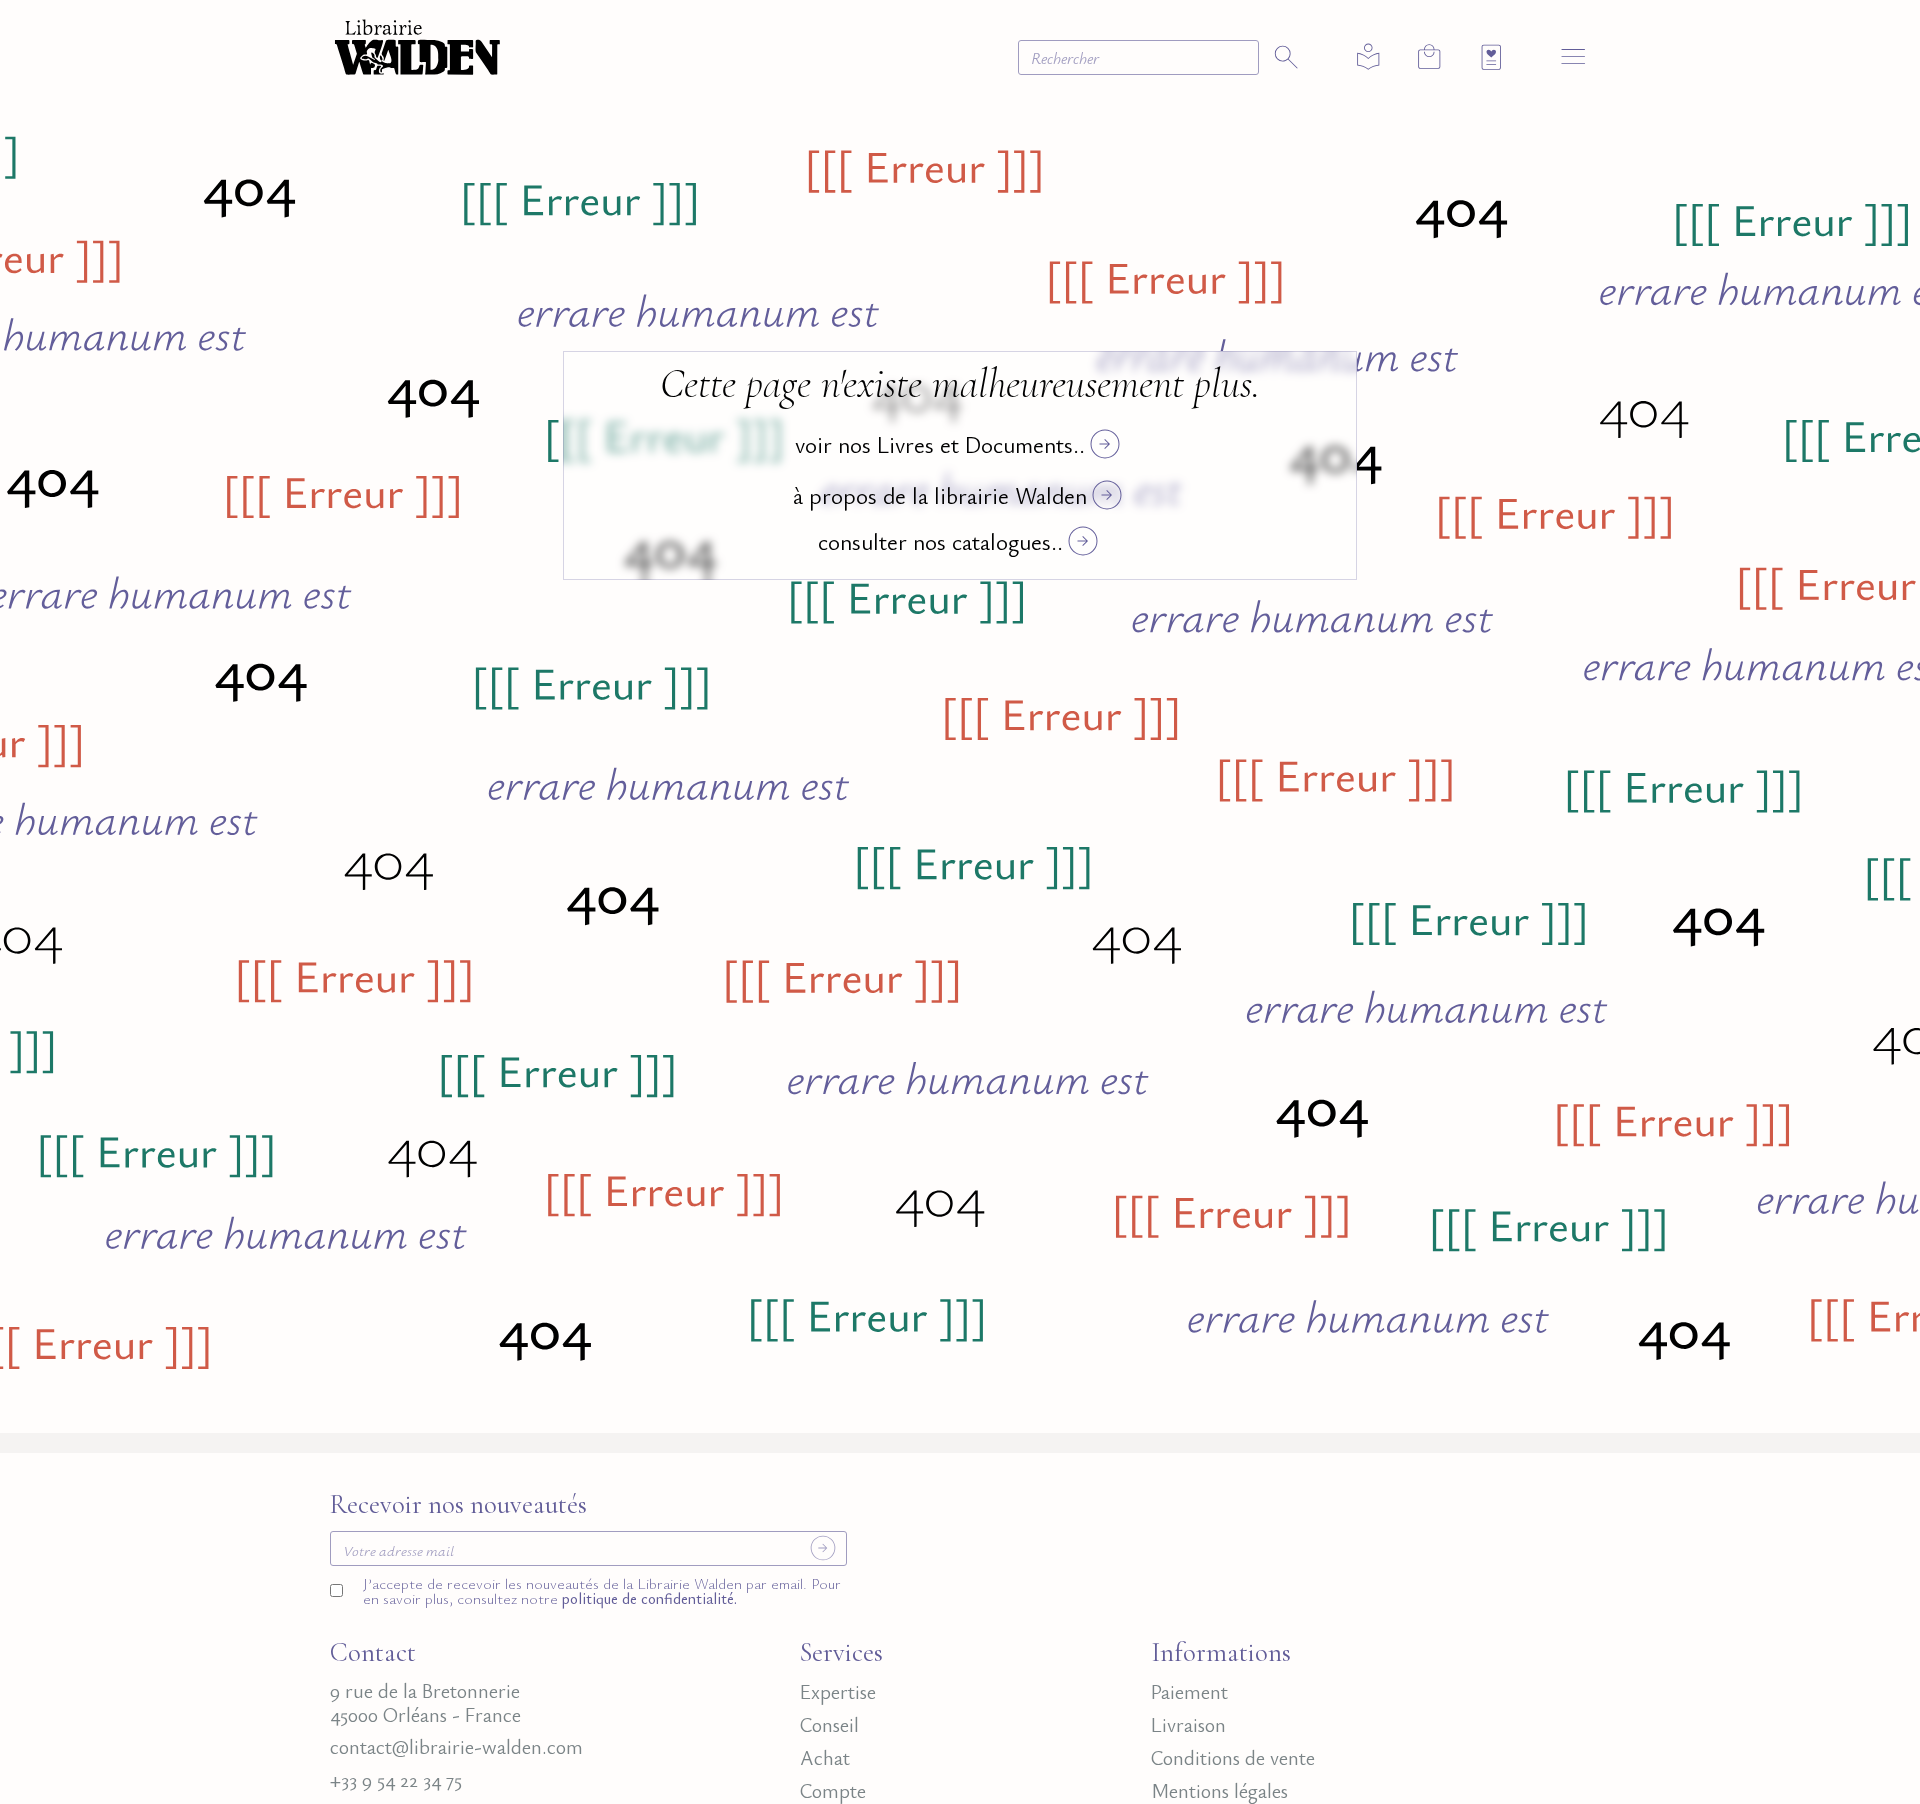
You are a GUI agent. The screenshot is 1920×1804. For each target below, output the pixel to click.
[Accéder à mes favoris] (1491, 57)
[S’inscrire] (823, 1548)
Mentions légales (1219, 1791)
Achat (825, 1758)
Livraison (1188, 1725)
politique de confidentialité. (647, 1598)
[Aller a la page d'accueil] (417, 44)
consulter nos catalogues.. (940, 540)
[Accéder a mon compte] (1368, 57)
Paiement (1189, 1692)
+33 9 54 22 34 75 (396, 1780)
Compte (833, 1791)
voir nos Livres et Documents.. (940, 443)
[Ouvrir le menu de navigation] (1573, 55)
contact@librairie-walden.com (456, 1747)
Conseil (829, 1725)
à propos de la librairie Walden (940, 494)
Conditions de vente (1233, 1758)
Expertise (838, 1692)
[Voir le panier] (1429, 56)
